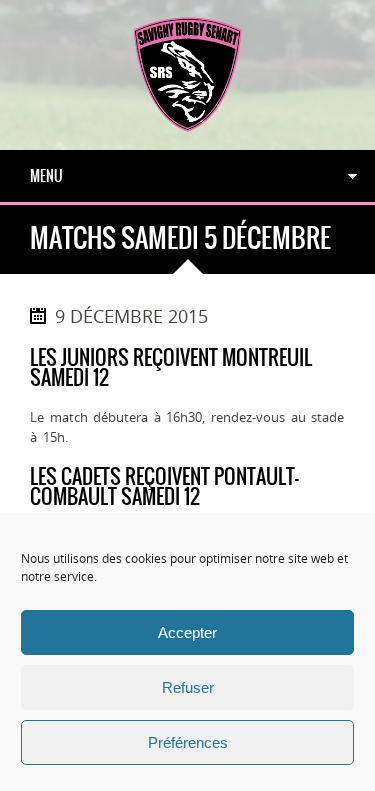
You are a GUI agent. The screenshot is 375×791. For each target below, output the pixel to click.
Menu (46, 176)
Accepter (187, 632)
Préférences (188, 742)
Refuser (188, 687)
